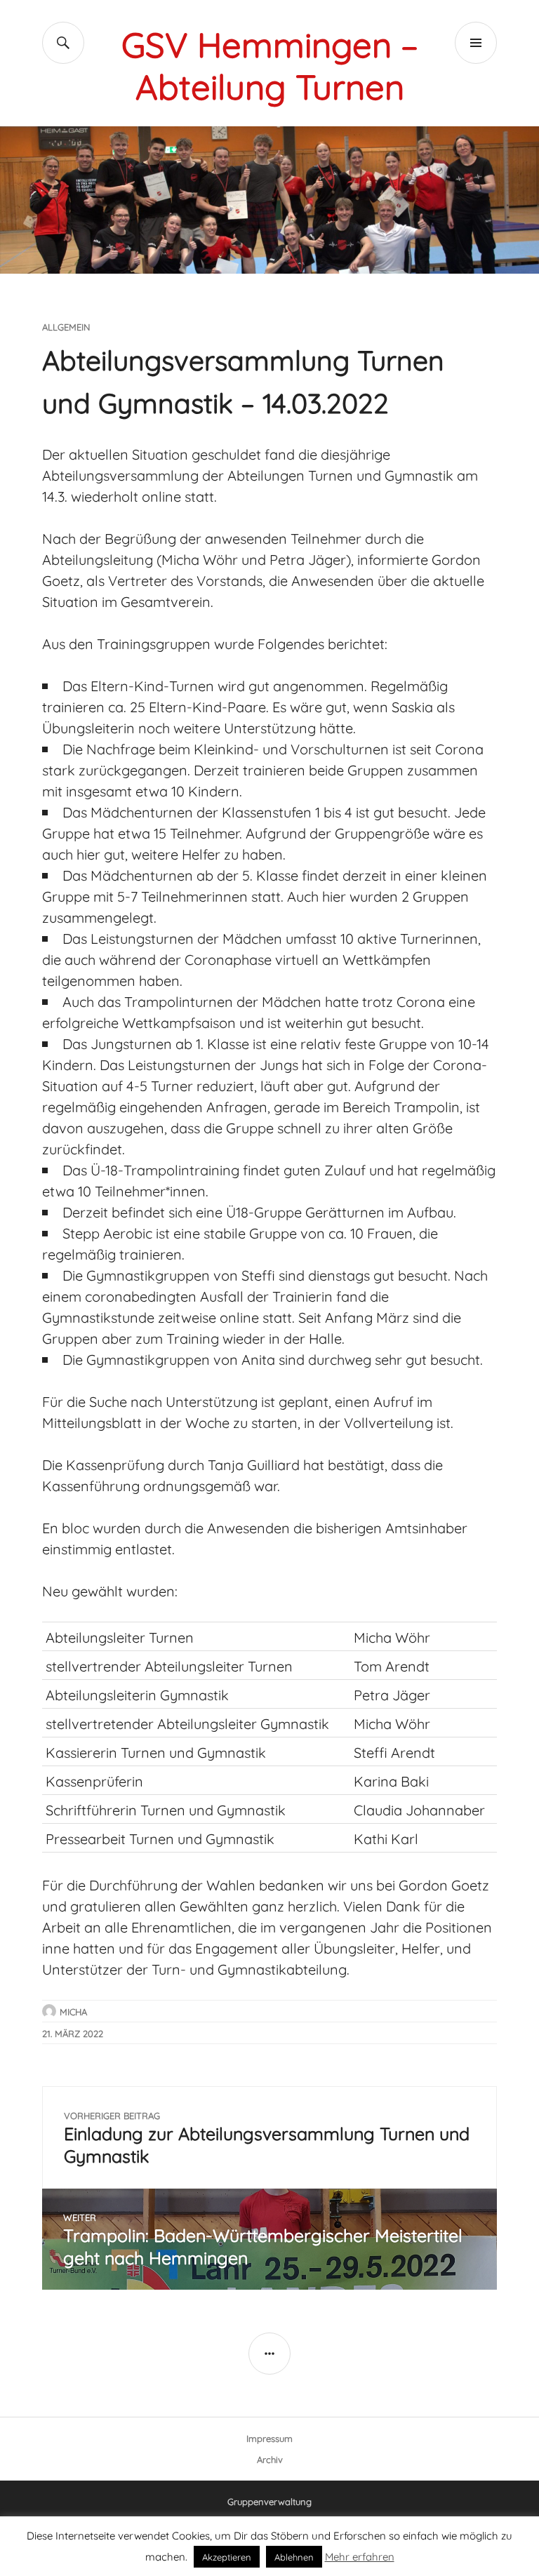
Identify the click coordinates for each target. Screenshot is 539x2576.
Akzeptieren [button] (227, 2556)
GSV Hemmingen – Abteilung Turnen (270, 63)
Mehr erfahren (360, 2556)
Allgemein (66, 326)
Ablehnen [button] (294, 2556)
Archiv (270, 2459)
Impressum (269, 2438)
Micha (73, 2011)
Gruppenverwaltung (269, 2501)
